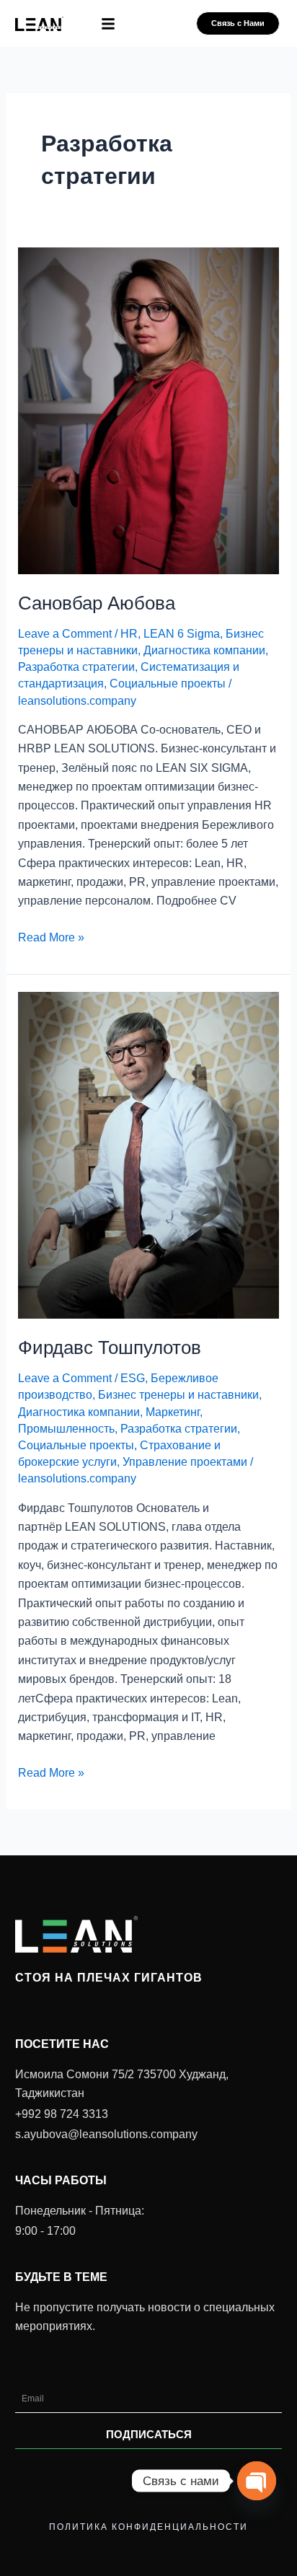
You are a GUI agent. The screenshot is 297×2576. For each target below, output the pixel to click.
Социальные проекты (168, 683)
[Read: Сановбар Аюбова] (149, 410)
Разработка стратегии (76, 667)
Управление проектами (185, 1462)
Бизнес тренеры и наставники (178, 1395)
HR (129, 634)
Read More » (51, 936)
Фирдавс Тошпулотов (110, 1348)
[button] (108, 24)
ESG (133, 1378)
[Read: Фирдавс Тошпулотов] (149, 1155)
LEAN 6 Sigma (182, 634)
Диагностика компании (204, 650)
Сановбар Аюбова (97, 603)
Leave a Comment (65, 634)
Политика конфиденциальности (148, 2527)
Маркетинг (173, 1412)
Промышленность (66, 1429)
